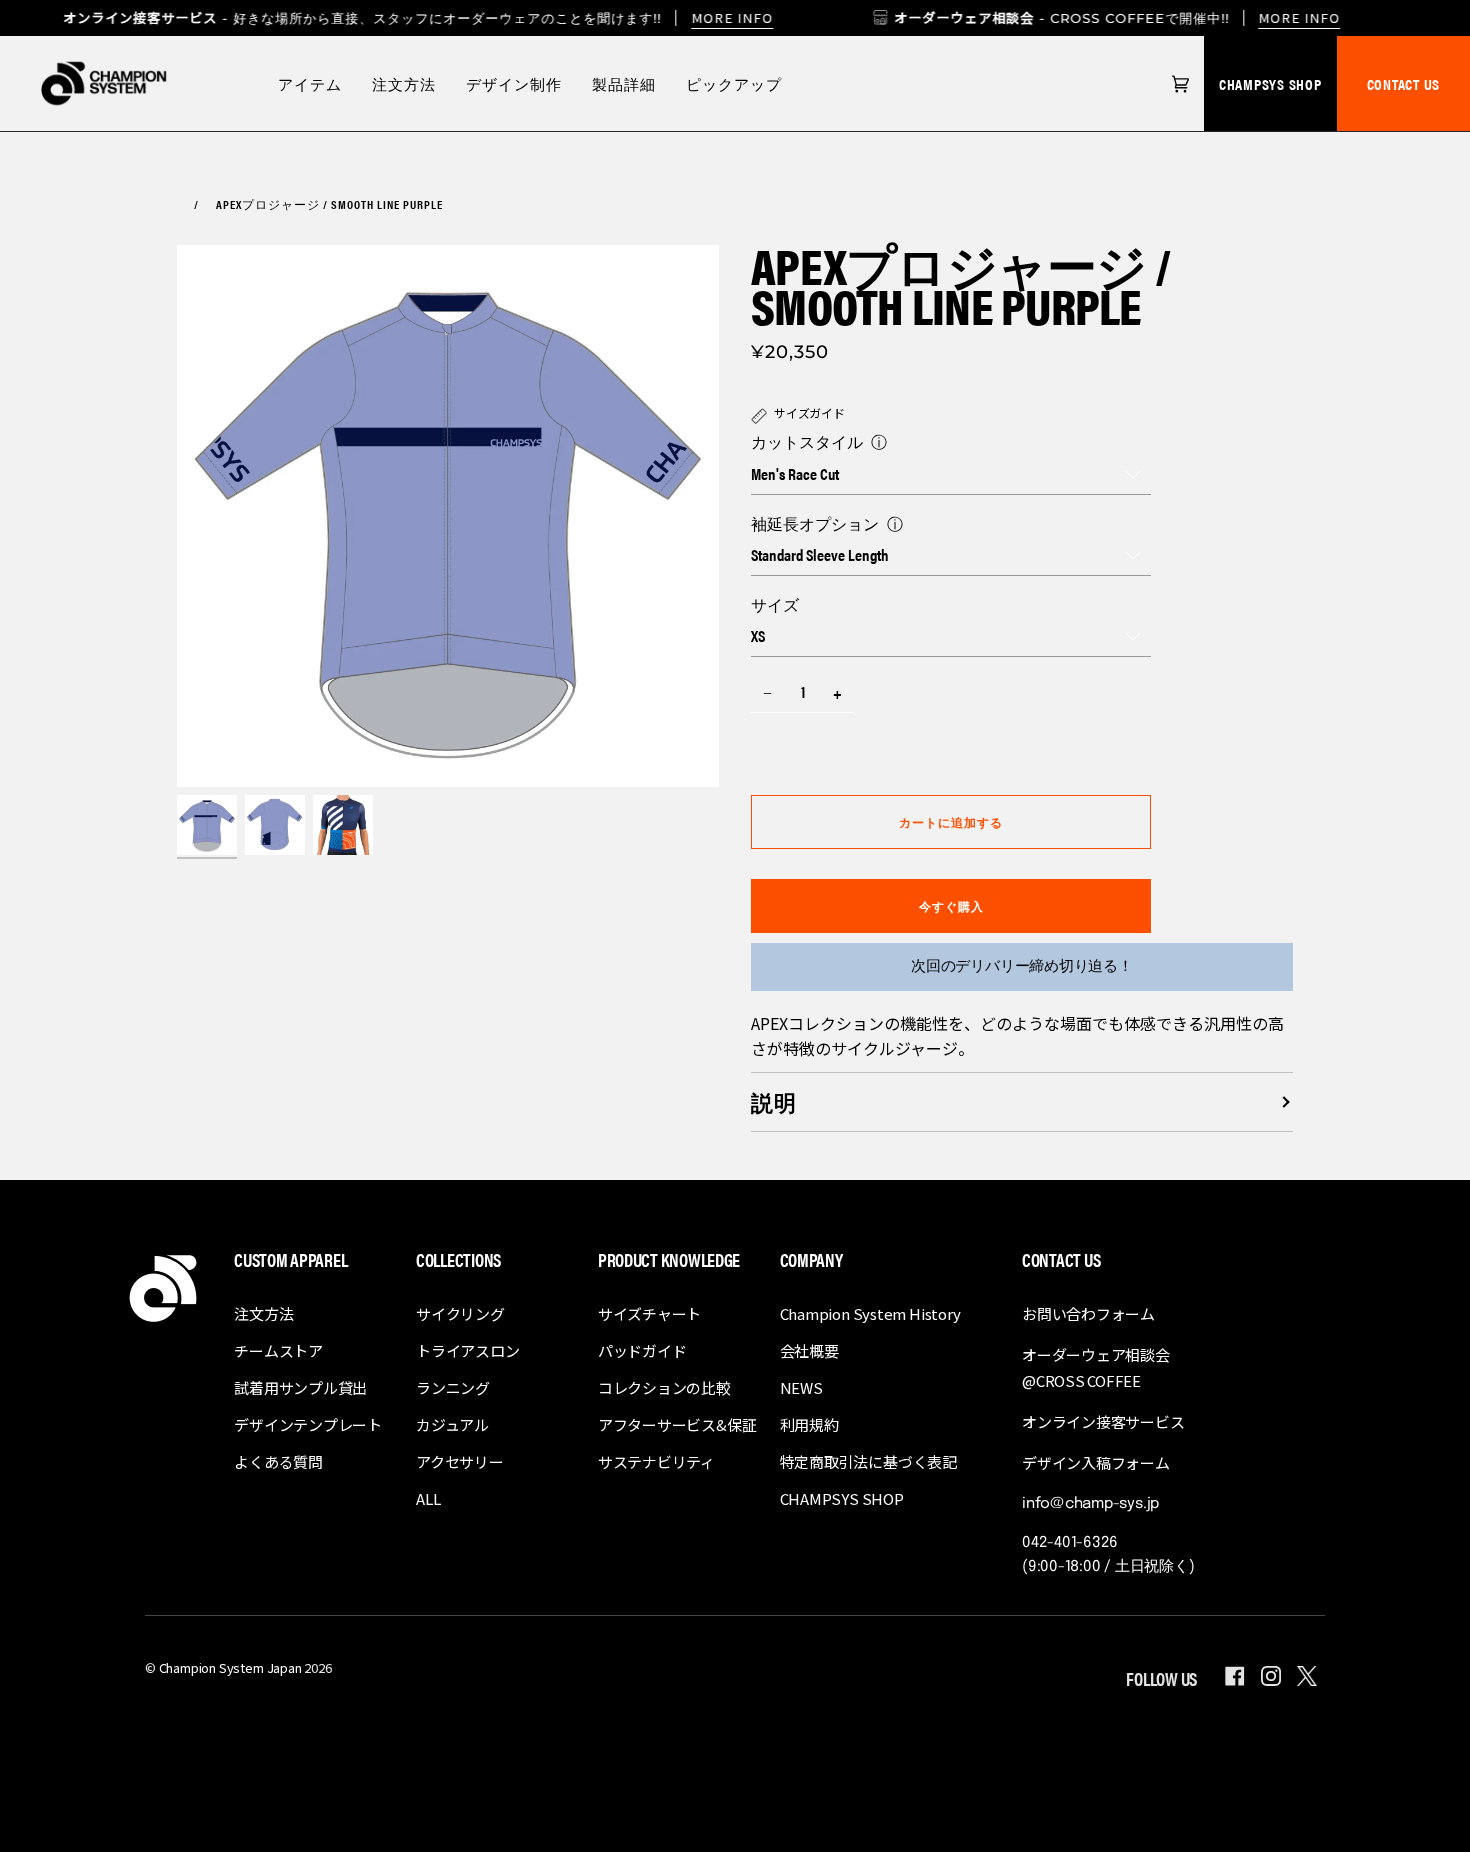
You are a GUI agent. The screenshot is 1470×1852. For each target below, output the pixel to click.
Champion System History (870, 1313)
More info (732, 17)
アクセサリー (460, 1461)
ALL (428, 1498)
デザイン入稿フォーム (1096, 1462)
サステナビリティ (656, 1461)
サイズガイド (809, 412)
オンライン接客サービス (1103, 1421)
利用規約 (809, 1424)
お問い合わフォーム (1088, 1313)
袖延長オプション (815, 523)
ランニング (453, 1387)
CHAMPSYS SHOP (1270, 83)
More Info (1300, 17)
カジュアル (452, 1424)
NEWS (801, 1387)
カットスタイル (807, 441)
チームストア (278, 1350)
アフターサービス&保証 (677, 1424)
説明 (774, 1101)
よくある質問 (278, 1461)
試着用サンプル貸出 (300, 1387)
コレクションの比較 (664, 1387)
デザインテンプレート (308, 1424)
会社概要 (809, 1350)
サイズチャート (649, 1313)
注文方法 (263, 1313)
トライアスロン (467, 1350)
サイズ (775, 604)
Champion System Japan (230, 1667)
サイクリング (460, 1313)
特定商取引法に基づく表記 (868, 1461)
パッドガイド (642, 1350)
